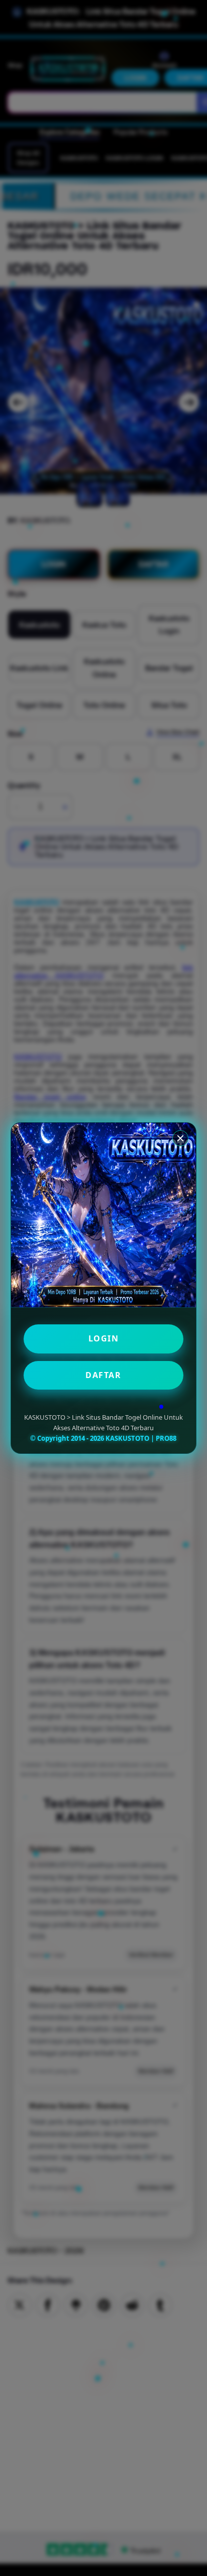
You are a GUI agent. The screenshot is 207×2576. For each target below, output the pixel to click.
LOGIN (104, 1338)
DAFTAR (103, 1375)
